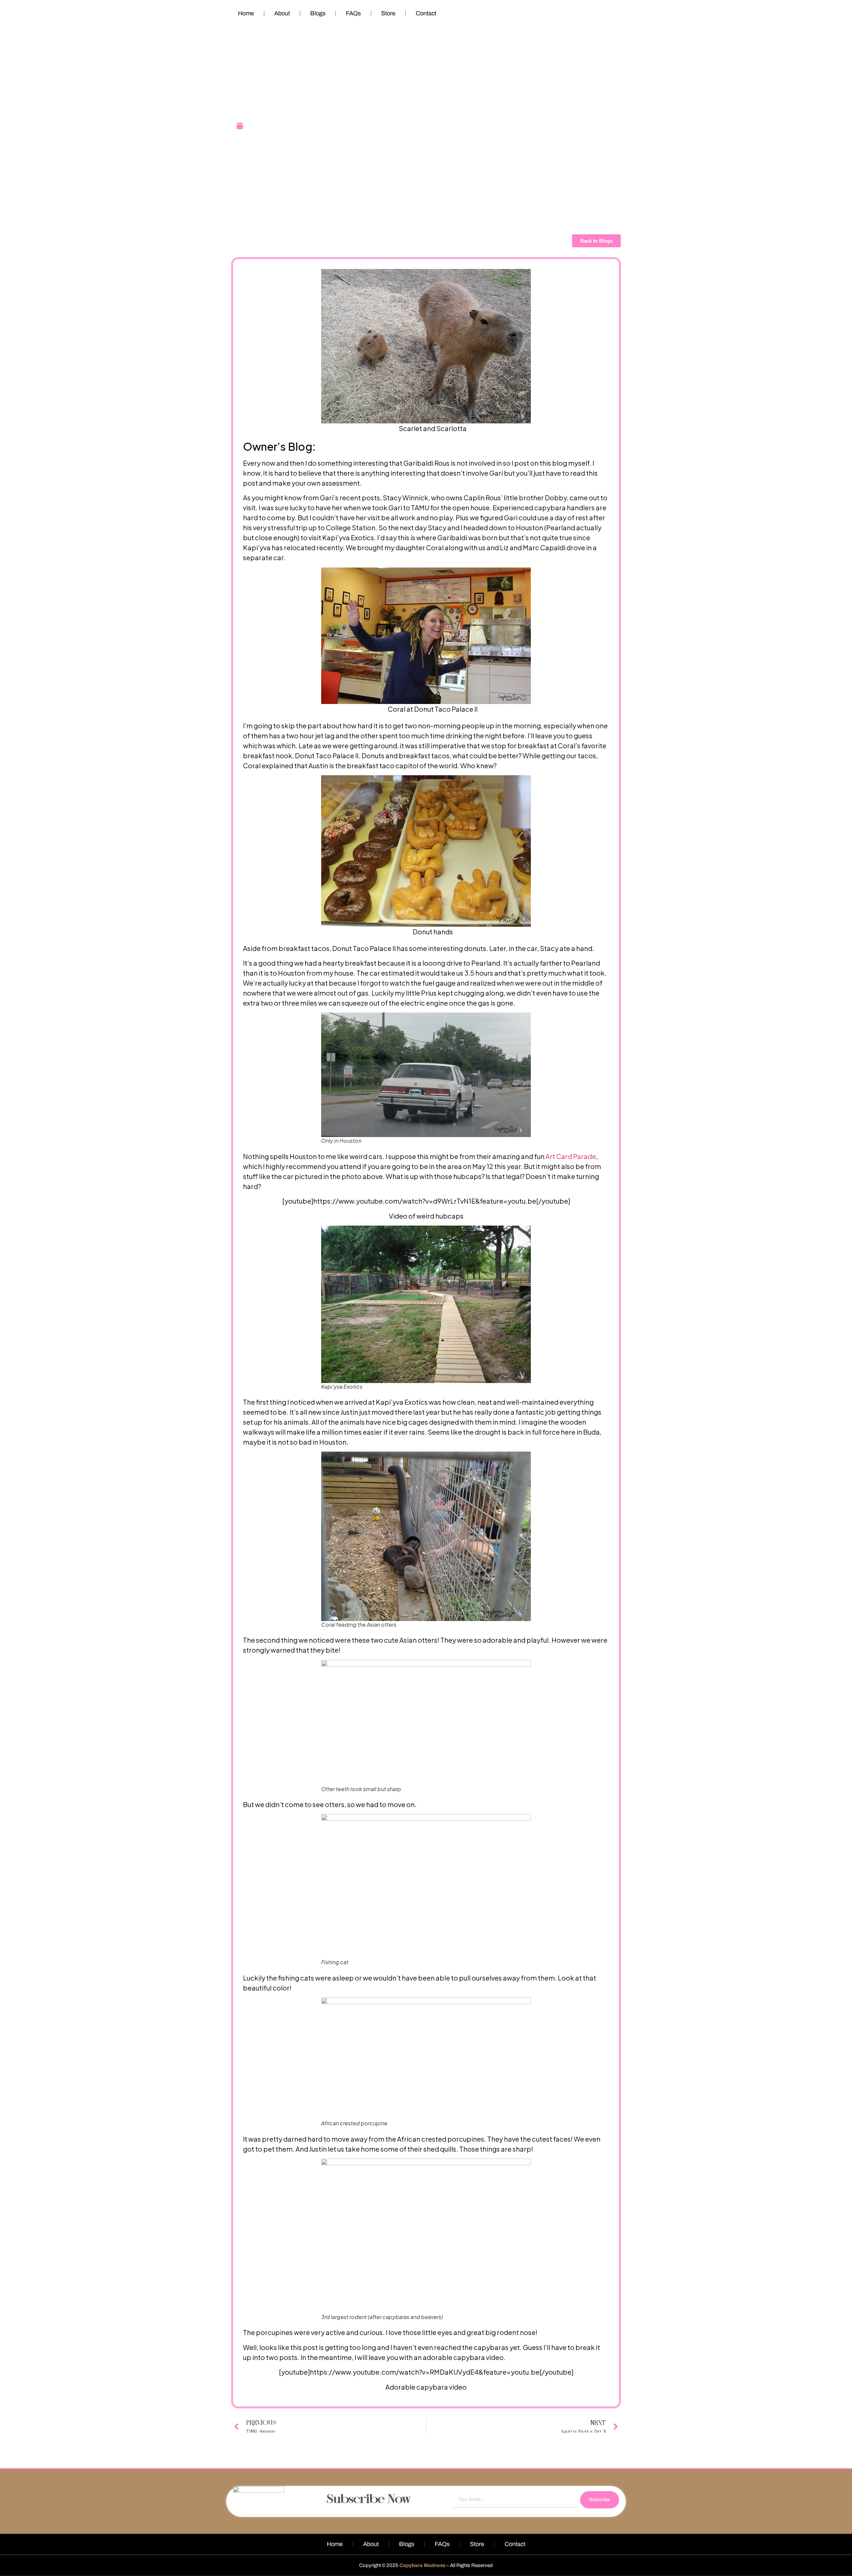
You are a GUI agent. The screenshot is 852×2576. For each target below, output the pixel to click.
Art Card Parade (570, 1156)
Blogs (318, 13)
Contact (426, 13)
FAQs (353, 13)
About (282, 13)
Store (388, 13)
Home (246, 13)
